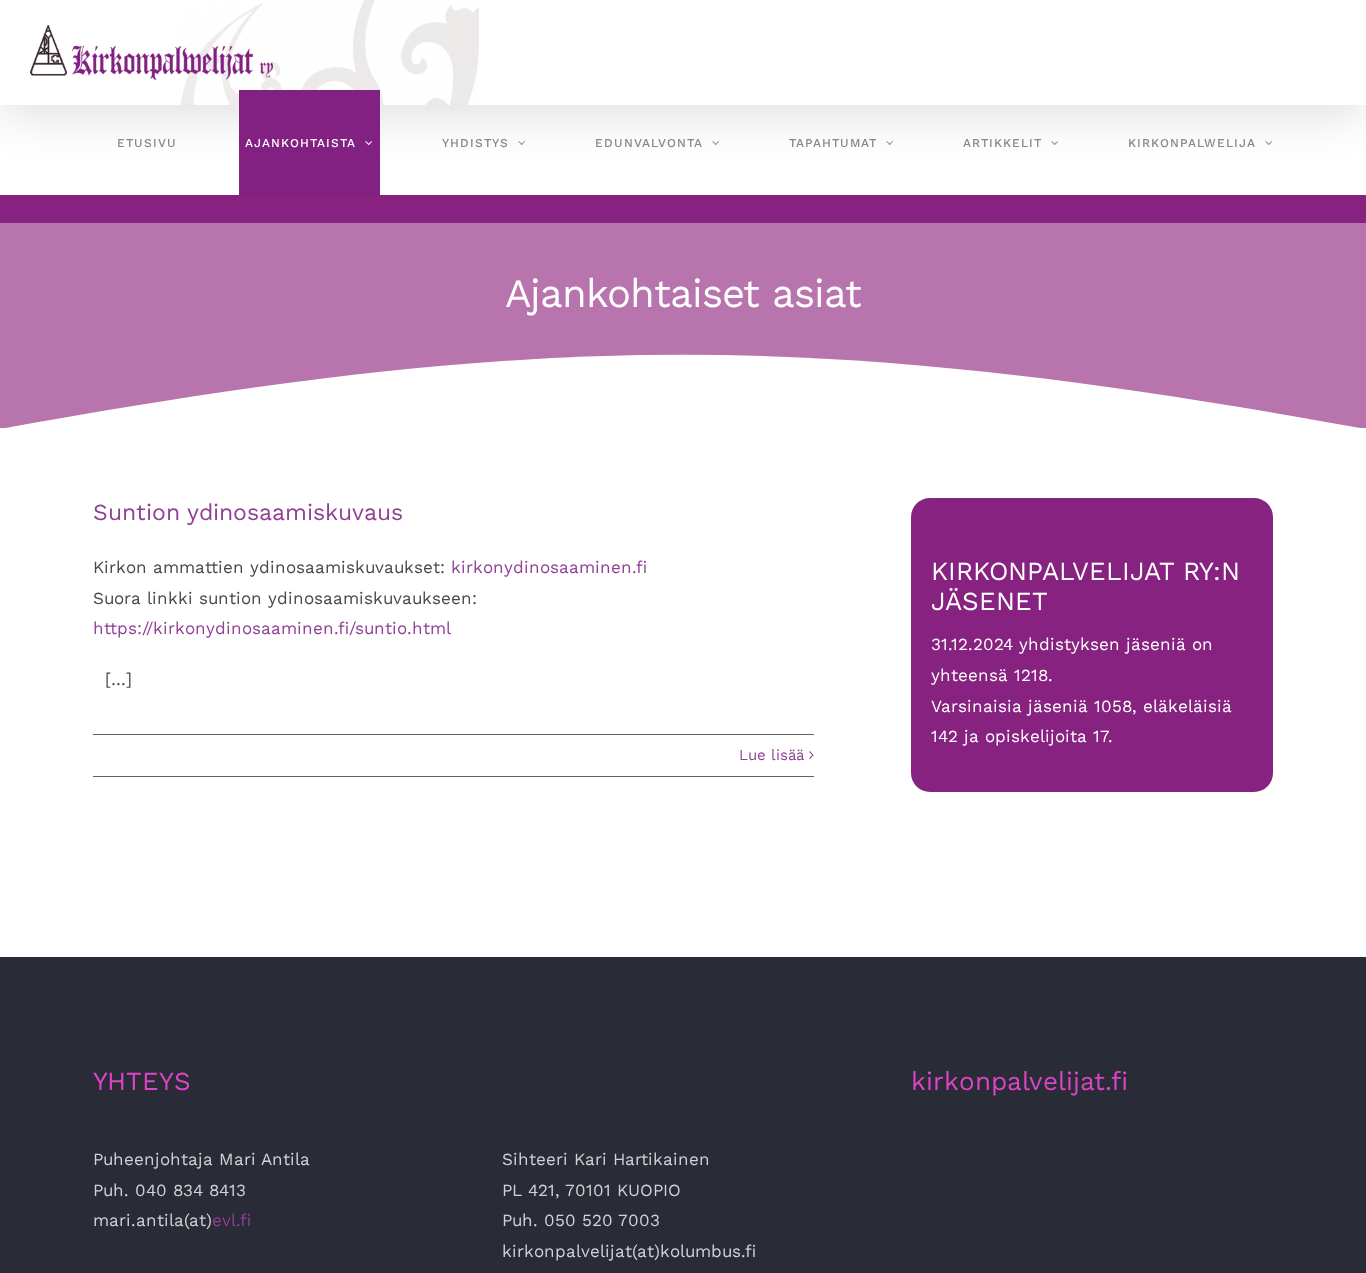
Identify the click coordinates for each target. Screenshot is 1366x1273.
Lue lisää (771, 755)
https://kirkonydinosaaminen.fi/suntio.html (272, 628)
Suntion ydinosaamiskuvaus (248, 512)
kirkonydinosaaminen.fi (549, 567)
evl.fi (231, 1220)
